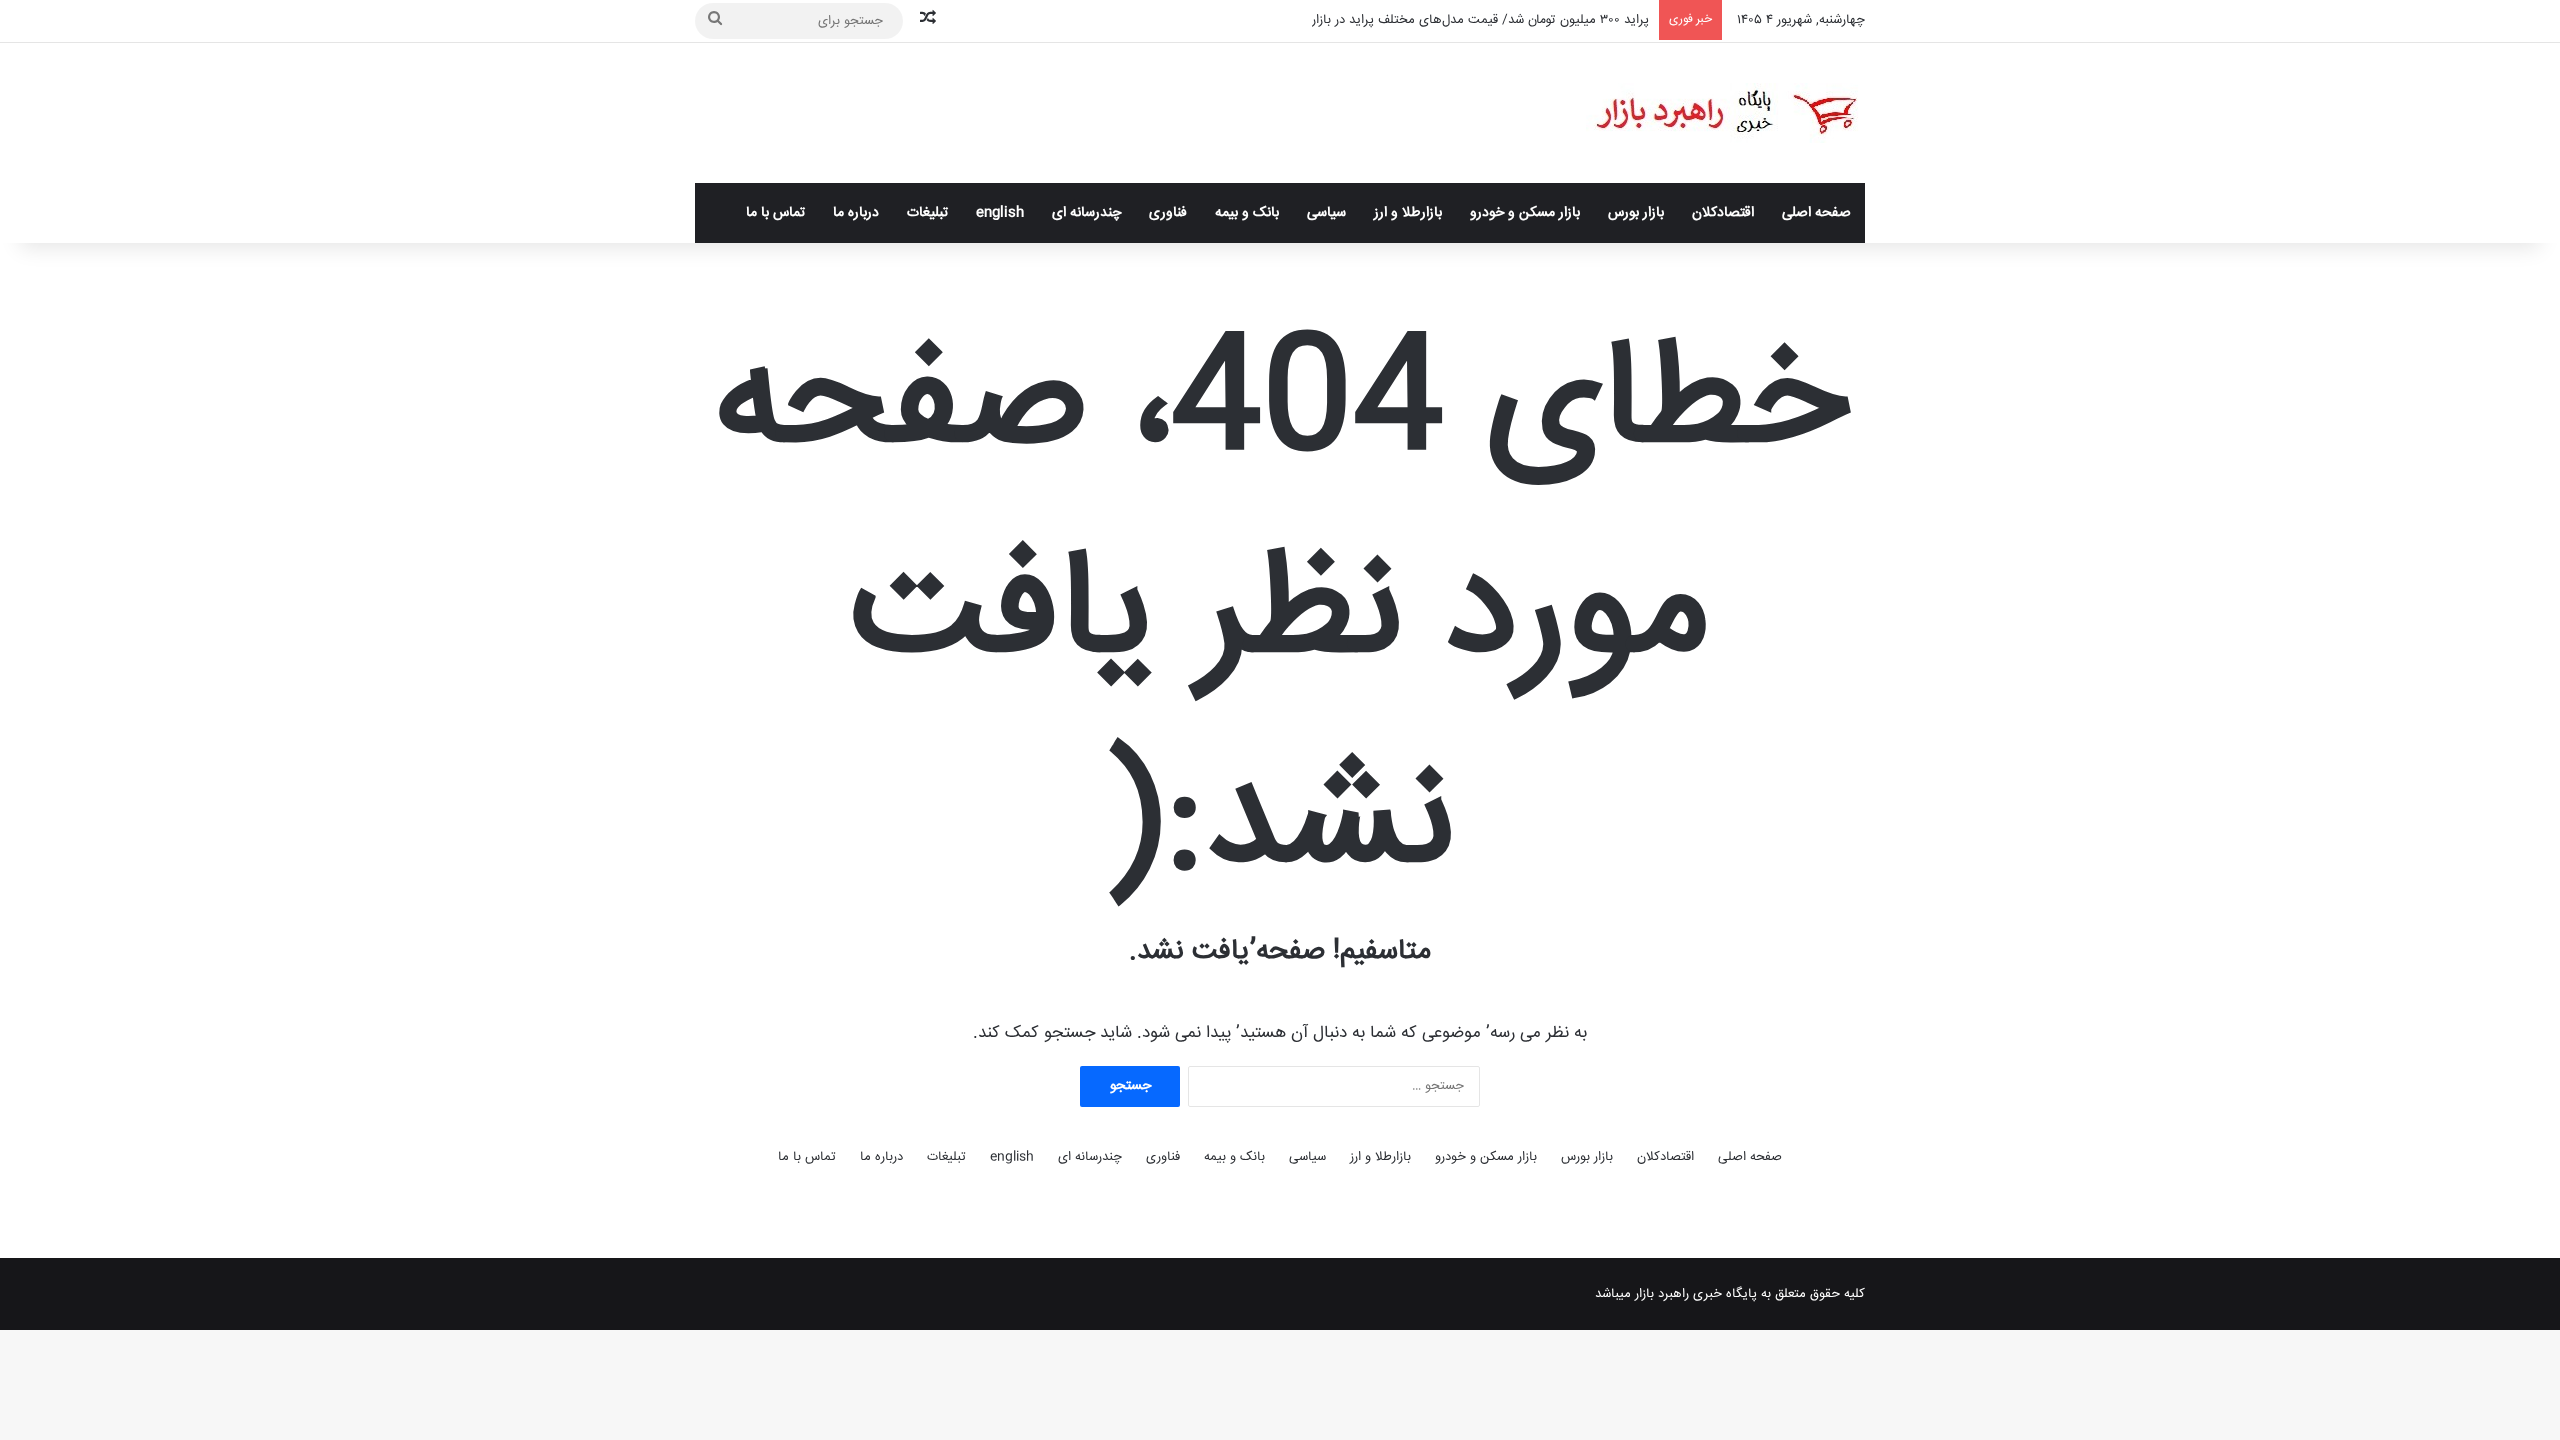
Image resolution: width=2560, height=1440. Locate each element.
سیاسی (1326, 213)
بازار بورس (1636, 213)
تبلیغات (927, 213)
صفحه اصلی (1816, 213)
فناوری (1168, 213)
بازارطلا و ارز (1408, 213)
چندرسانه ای (1086, 213)
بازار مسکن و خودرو (1525, 213)
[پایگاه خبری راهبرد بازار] (1725, 113)
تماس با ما (775, 213)
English (1000, 213)
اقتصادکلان (1723, 213)
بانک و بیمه (1247, 213)
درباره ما (856, 213)
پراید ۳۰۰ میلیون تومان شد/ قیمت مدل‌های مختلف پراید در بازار (1480, 20)
